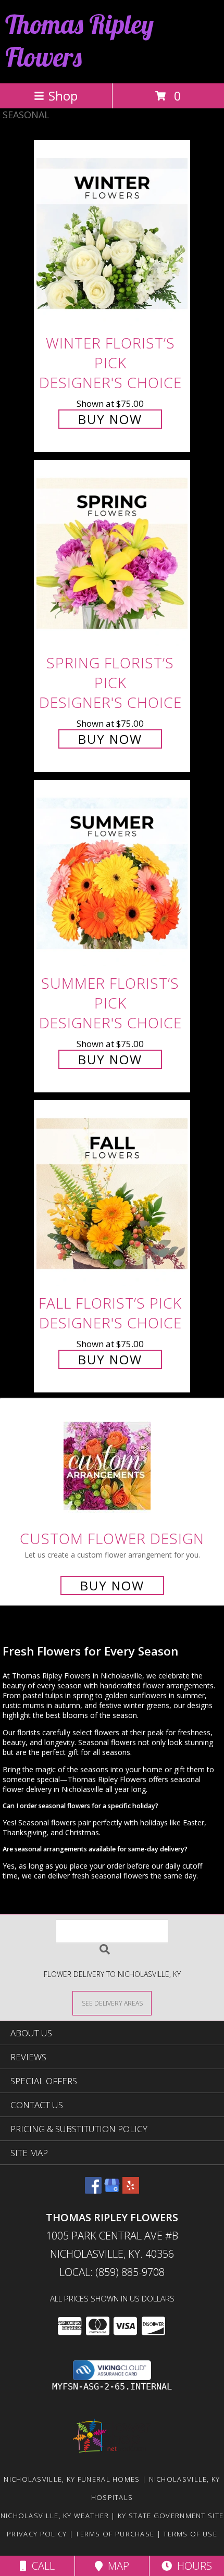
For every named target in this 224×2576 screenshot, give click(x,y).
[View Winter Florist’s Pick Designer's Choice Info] (112, 234)
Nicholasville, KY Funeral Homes (72, 2479)
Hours (192, 2566)
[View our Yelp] (131, 2190)
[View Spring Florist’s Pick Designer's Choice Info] (112, 555)
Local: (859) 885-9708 (112, 2272)
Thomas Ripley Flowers (79, 41)
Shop (63, 96)
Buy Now (110, 419)
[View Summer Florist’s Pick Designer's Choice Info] (112, 874)
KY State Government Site (171, 2516)
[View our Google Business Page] (112, 2190)
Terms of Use (190, 2534)
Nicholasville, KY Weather (55, 2516)
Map (116, 2566)
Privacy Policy (37, 2534)
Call (41, 2566)
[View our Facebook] (93, 2190)
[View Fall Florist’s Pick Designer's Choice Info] (112, 1194)
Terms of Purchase (115, 2534)
